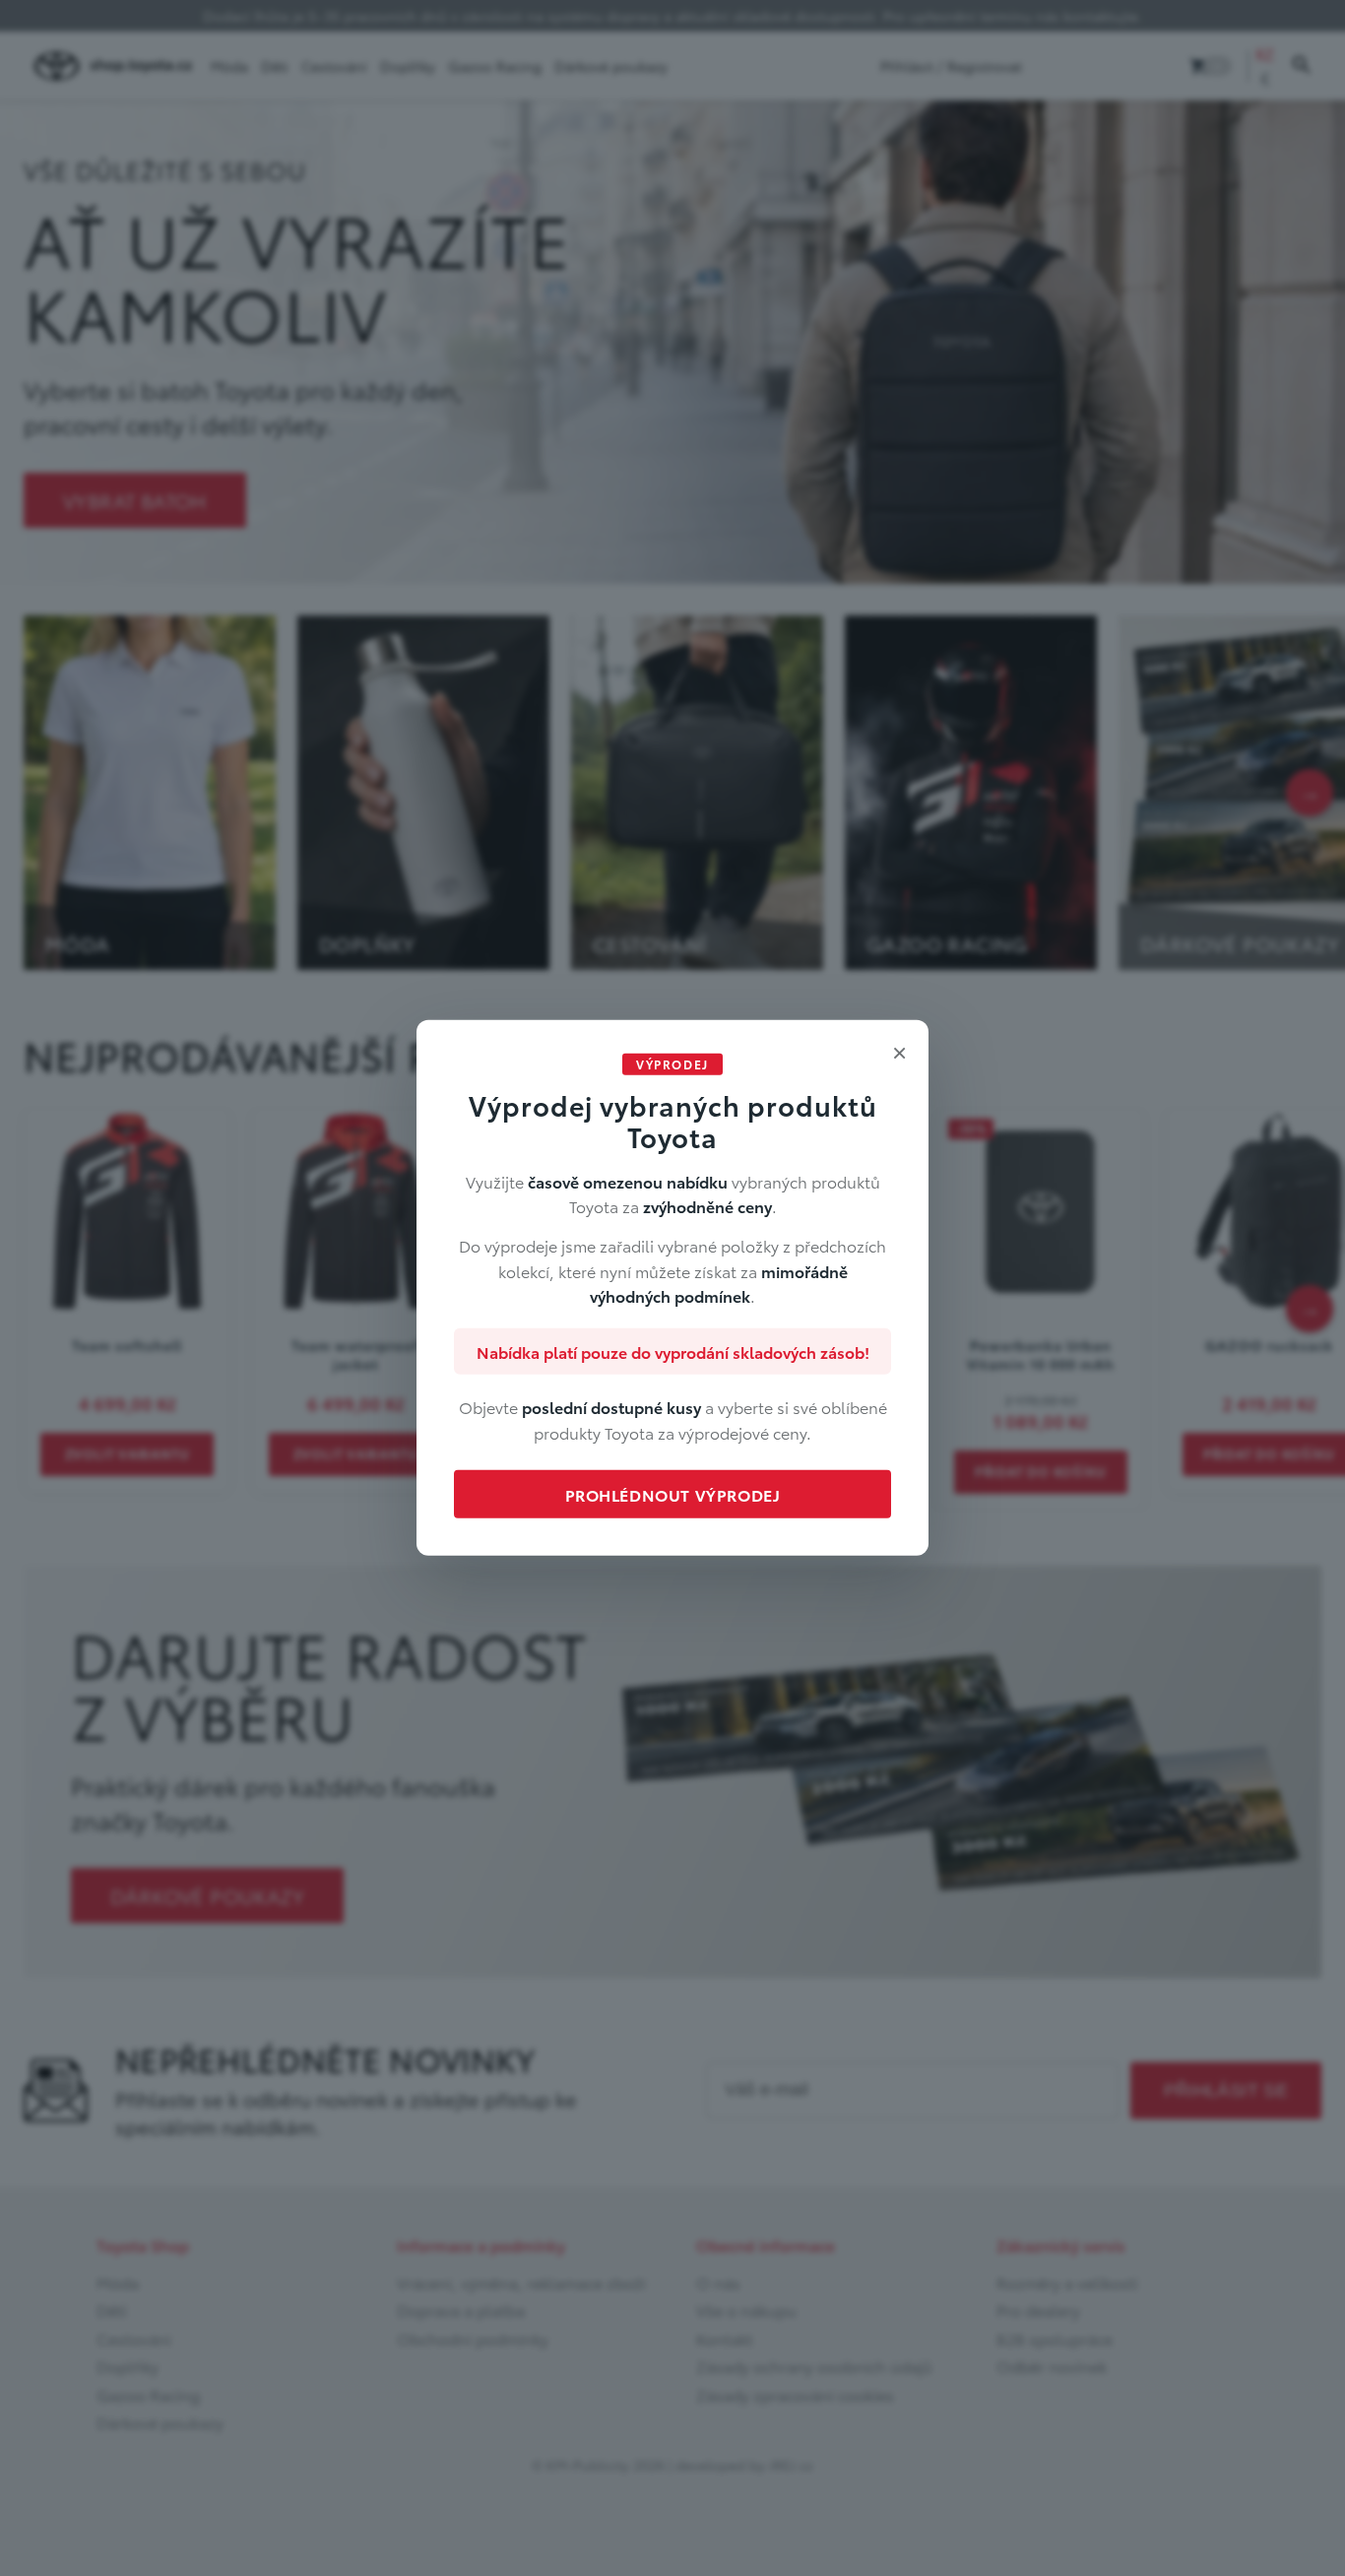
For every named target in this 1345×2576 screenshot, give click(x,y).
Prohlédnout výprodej (673, 1494)
